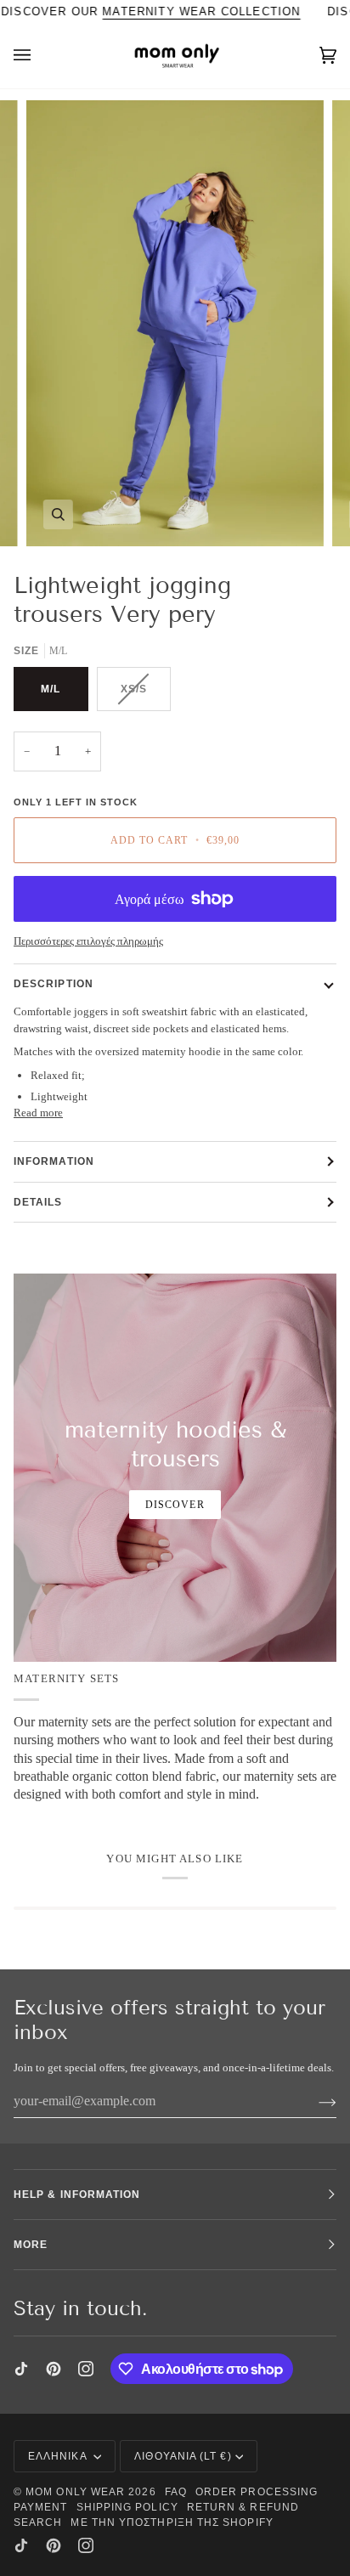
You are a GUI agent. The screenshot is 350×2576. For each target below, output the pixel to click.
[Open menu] (39, 56)
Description (54, 984)
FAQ (176, 2492)
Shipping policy (127, 2507)
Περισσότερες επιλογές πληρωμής (88, 941)
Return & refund (243, 2507)
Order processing (257, 2492)
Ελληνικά (59, 2456)
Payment (41, 2507)
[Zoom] (58, 514)
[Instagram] (86, 2369)
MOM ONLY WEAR (75, 2492)
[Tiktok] (21, 2369)
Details (38, 1202)
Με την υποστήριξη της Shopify (172, 2522)
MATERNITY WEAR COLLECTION (202, 11)
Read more (38, 1113)
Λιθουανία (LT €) (183, 2456)
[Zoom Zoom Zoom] (175, 323)
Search (38, 2522)
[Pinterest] (54, 2369)
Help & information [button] (77, 2195)
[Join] (314, 2101)
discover (175, 1505)
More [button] (31, 2245)
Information (54, 1161)
